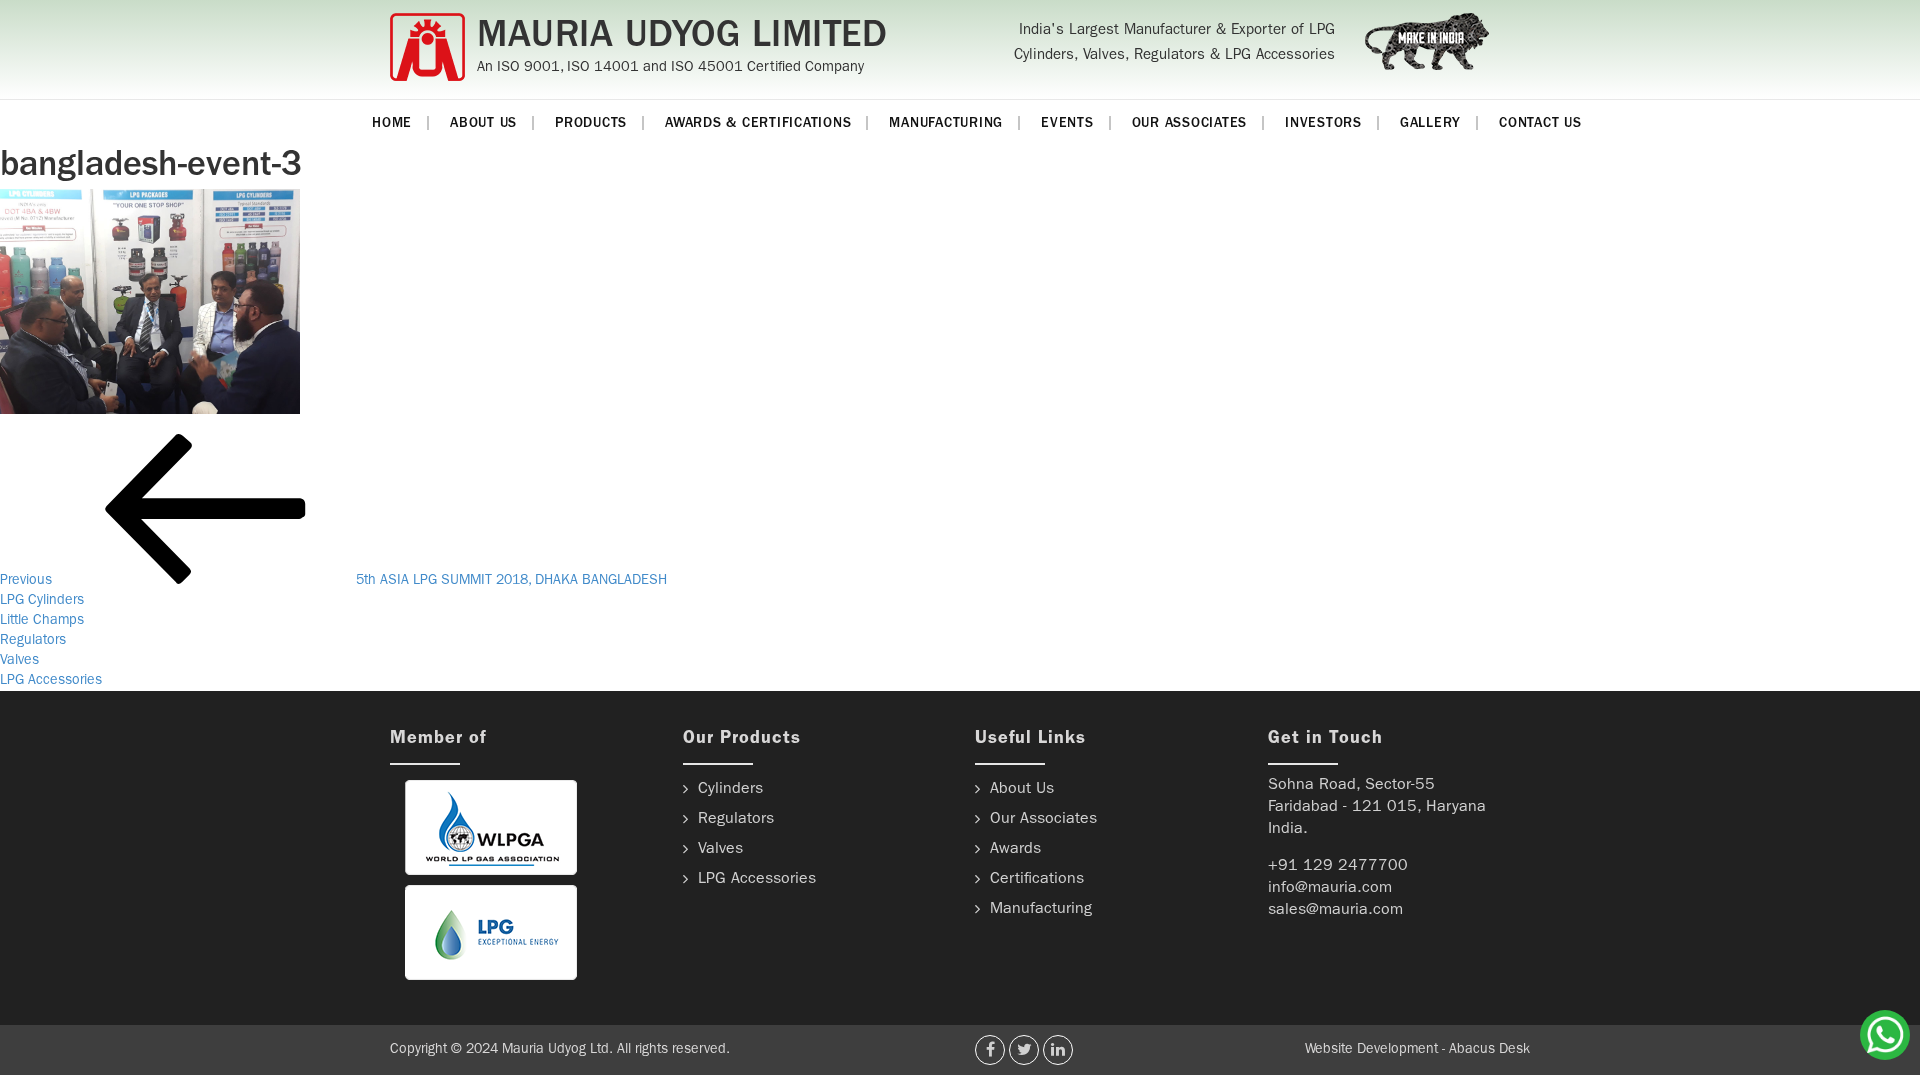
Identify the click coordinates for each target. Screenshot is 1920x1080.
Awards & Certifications (758, 124)
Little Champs (42, 621)
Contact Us (1540, 124)
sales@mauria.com (1335, 911)
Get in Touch (1325, 740)
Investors (1323, 124)
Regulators (33, 641)
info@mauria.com (1330, 889)
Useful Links (1030, 740)
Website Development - (1377, 1050)
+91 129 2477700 (1338, 867)
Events (1067, 124)
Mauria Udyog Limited (682, 39)
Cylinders (730, 790)
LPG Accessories (51, 681)
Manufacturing (946, 124)
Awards (1015, 850)
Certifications (1037, 880)
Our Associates (1190, 124)
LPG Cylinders (42, 601)
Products (591, 124)
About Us (483, 124)
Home (392, 124)
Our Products (742, 740)
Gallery (1430, 124)
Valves (19, 661)
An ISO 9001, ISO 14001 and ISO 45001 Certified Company (670, 68)
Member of (438, 740)
